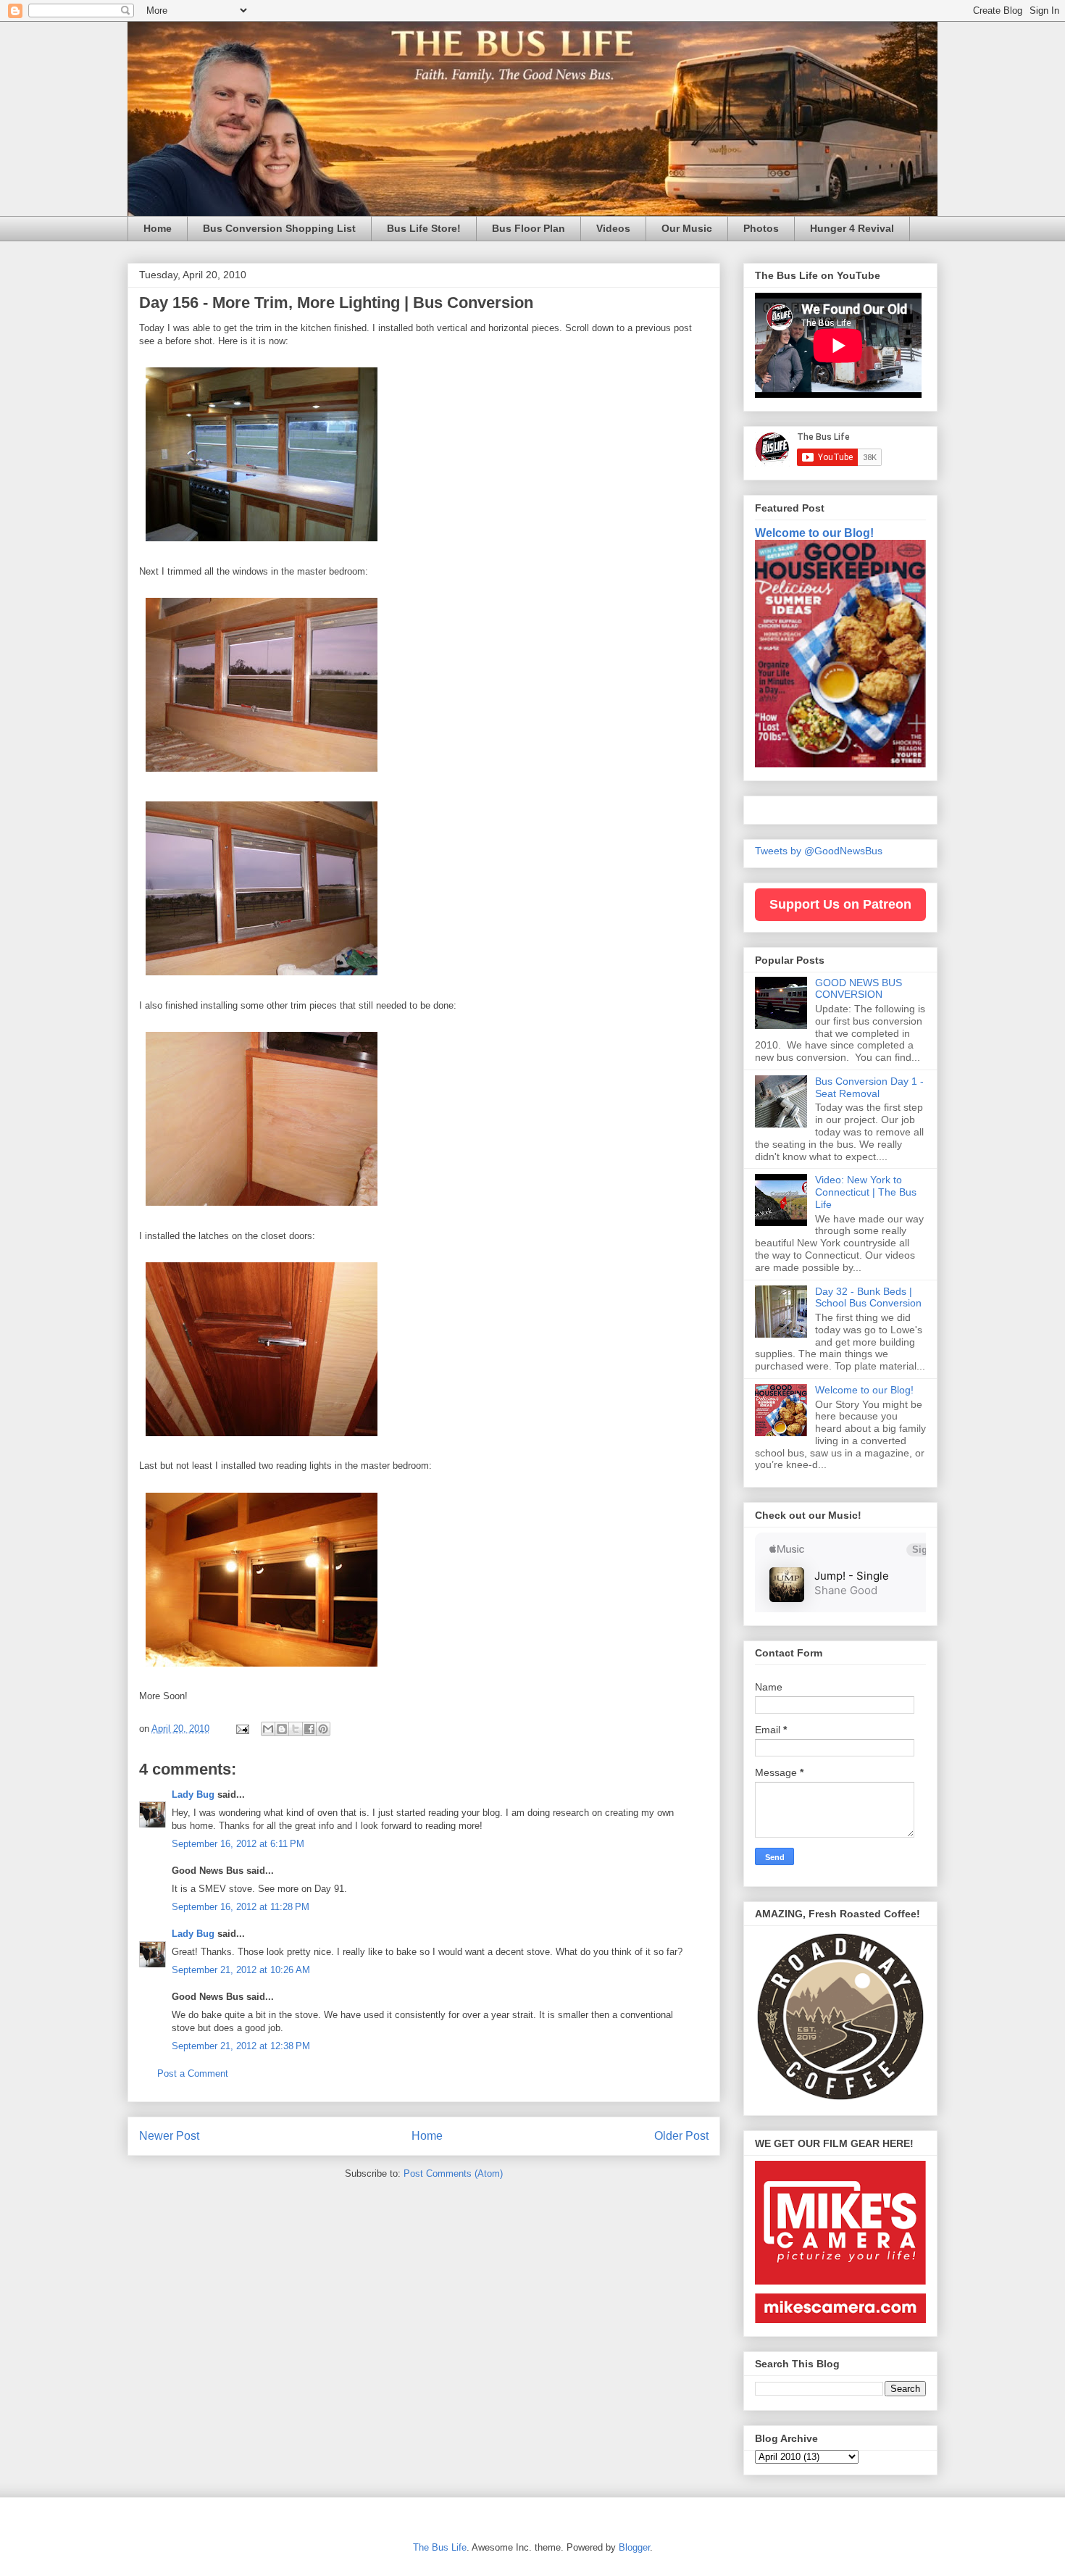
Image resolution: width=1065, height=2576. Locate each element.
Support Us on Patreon (840, 904)
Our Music (687, 228)
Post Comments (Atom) (453, 2173)
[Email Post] (242, 1729)
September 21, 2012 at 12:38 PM (241, 2046)
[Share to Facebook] (309, 1729)
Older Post (681, 2136)
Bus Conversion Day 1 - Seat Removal (869, 1087)
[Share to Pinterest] (323, 1729)
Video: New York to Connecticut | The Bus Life (866, 1192)
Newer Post (169, 2136)
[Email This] (268, 1729)
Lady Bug (193, 1795)
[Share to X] (296, 1729)
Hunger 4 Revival (852, 228)
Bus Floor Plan (529, 228)
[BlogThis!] (282, 1729)
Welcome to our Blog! (814, 533)
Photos (761, 228)
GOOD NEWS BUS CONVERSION (859, 989)
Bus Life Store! (424, 228)
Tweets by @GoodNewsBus (819, 851)
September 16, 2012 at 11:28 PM (241, 1907)
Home (158, 228)
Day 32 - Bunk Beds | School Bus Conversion (868, 1297)
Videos (613, 228)
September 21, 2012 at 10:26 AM (241, 1970)
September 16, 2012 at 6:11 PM (238, 1844)
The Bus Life (440, 2547)
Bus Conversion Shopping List (279, 228)
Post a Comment (193, 2073)
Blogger (634, 2547)
